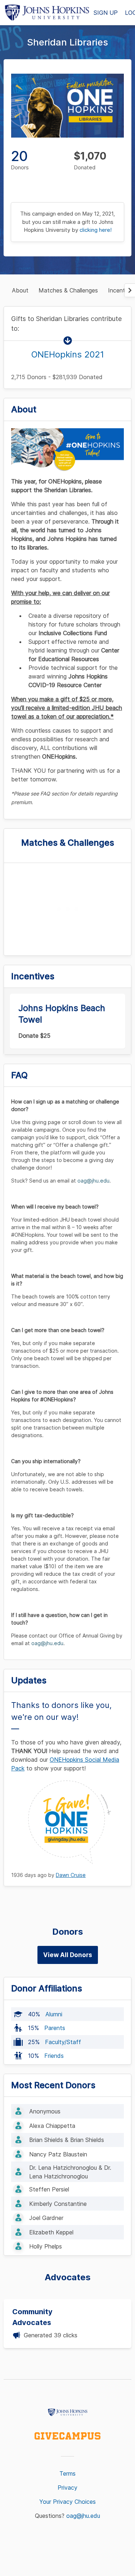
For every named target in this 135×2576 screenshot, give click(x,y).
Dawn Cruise (71, 1875)
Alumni (54, 2014)
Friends (54, 2056)
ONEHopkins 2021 (68, 354)
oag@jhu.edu (83, 2516)
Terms (67, 2473)
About (20, 290)
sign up (106, 13)
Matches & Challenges (68, 290)
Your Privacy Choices (67, 2502)
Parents (55, 2028)
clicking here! (96, 230)
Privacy (67, 2488)
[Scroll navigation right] (130, 290)
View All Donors (68, 1955)
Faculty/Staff (63, 2042)
